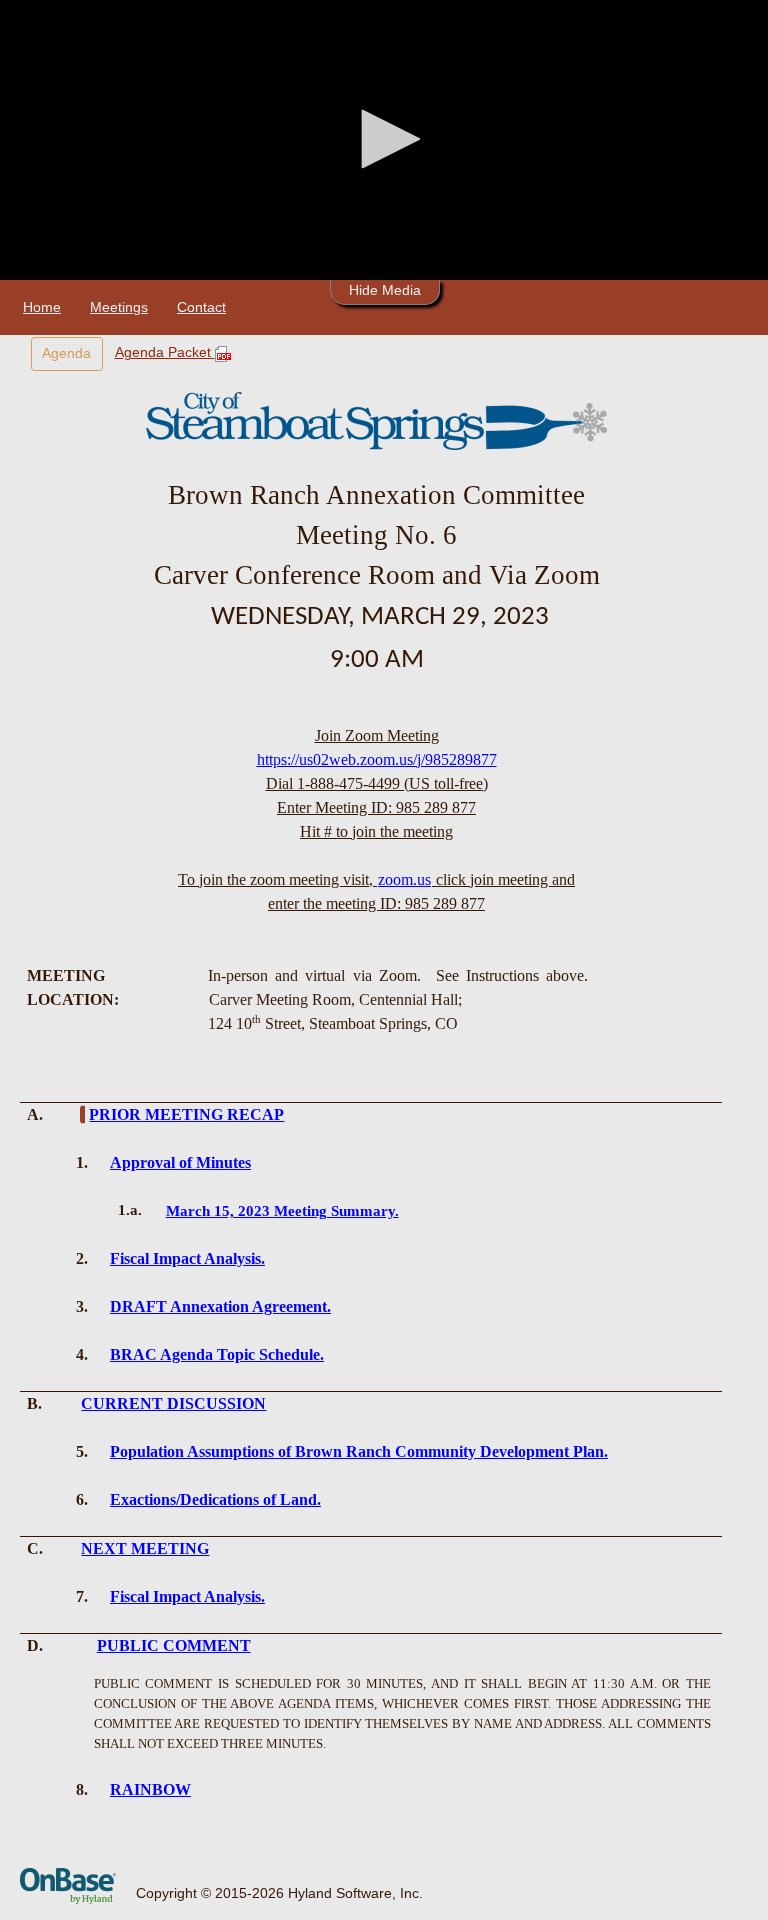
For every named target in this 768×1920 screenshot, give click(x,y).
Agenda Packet (165, 352)
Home (42, 307)
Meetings (119, 307)
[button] (384, 139)
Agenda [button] (66, 353)
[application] (384, 140)
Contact (201, 307)
